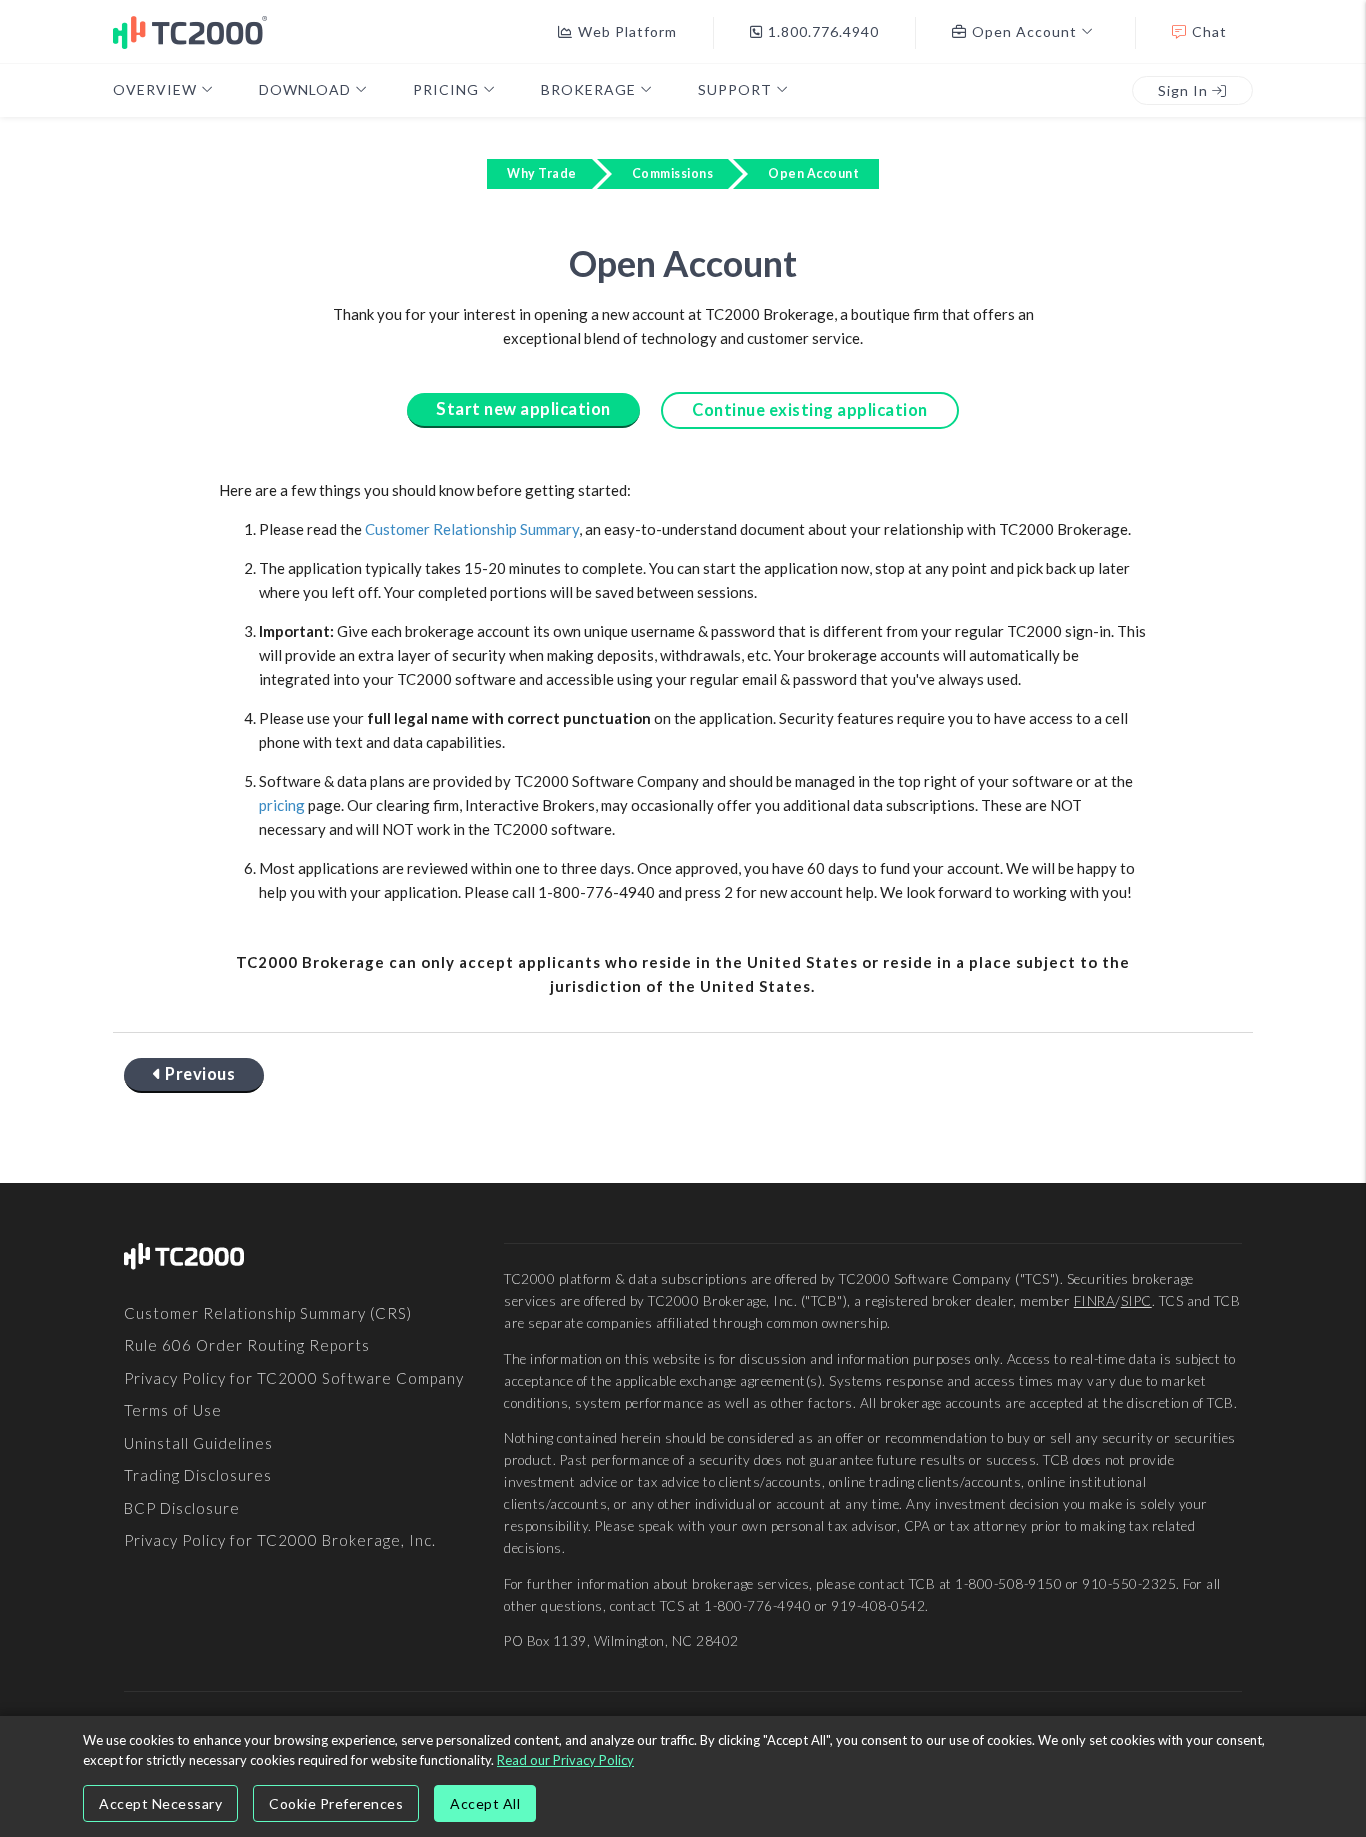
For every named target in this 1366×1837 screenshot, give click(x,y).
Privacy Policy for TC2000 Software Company (294, 1378)
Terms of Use (173, 1410)
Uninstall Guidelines (198, 1443)
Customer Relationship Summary (472, 529)
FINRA (1095, 1301)
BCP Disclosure (182, 1508)
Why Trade (542, 173)
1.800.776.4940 (823, 31)
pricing (282, 805)
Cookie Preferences (336, 1803)
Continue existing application (810, 410)
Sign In (1185, 90)
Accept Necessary (160, 1803)
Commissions (673, 173)
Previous (199, 1074)
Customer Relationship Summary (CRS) (268, 1313)
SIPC (1136, 1301)
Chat (1209, 31)
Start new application (523, 409)
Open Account (813, 173)
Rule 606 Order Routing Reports (247, 1345)
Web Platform (627, 31)
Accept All (485, 1803)
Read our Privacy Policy (565, 1760)
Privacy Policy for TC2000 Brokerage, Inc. (280, 1540)
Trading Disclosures (198, 1475)
